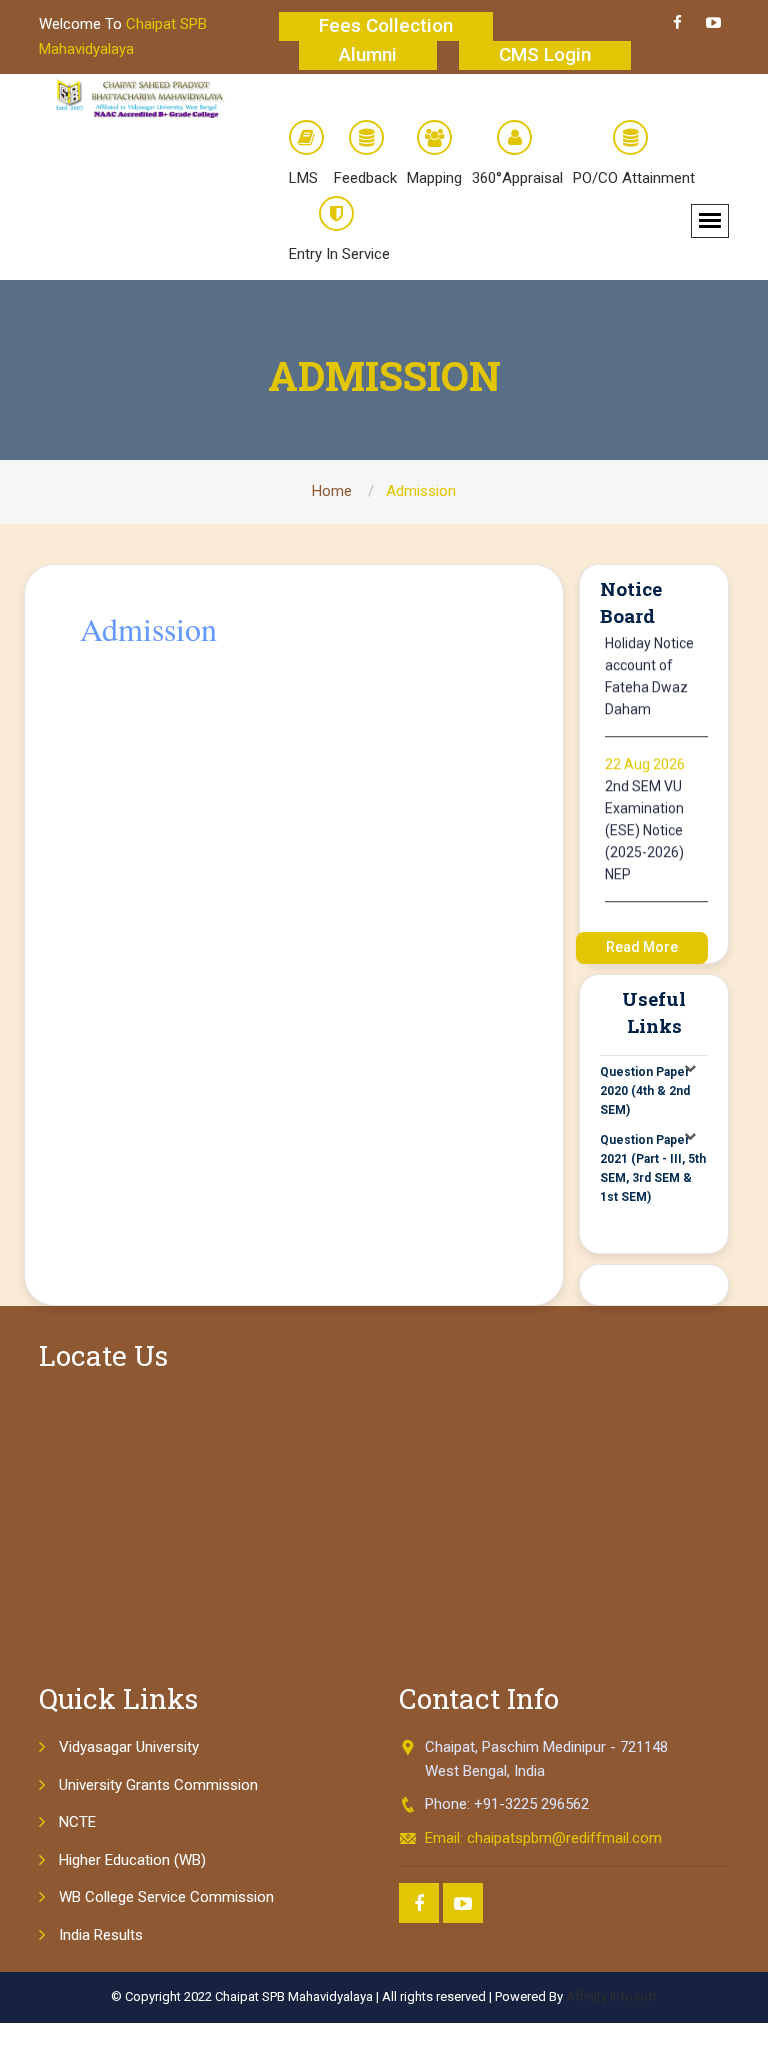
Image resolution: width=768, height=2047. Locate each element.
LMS (303, 178)
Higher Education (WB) (132, 1860)
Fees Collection (386, 25)
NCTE (77, 1822)
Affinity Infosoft (611, 1996)
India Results (101, 1935)
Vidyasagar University (129, 1747)
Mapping (434, 178)
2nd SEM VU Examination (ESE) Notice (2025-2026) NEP (644, 822)
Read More (642, 947)
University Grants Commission (158, 1785)
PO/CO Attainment (634, 178)
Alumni (368, 54)
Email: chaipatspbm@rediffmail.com (543, 1838)
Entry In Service (339, 254)
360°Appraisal (517, 178)
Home (332, 491)
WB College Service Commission (166, 1897)
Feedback (365, 178)
